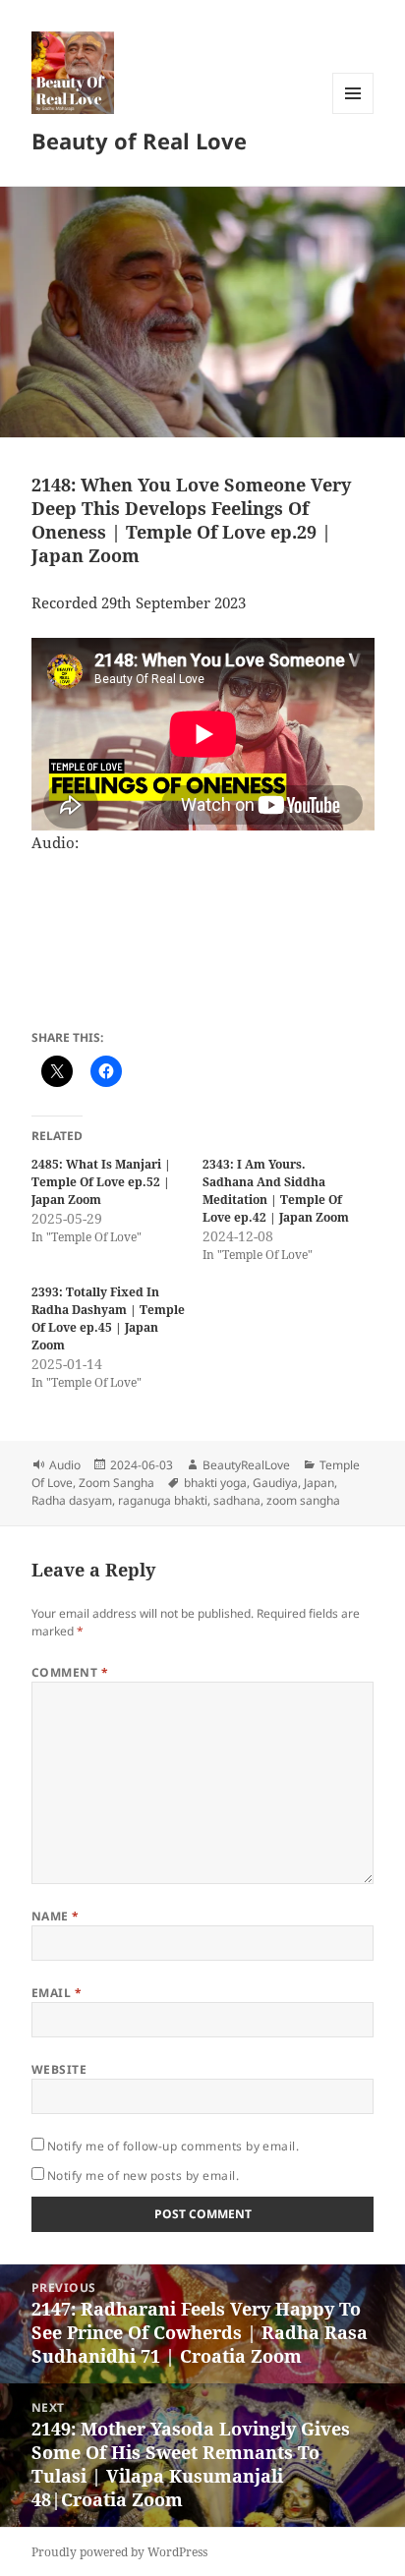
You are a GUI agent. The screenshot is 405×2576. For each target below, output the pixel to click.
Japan (319, 1483)
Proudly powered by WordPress (119, 2552)
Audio (65, 1465)
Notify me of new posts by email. (143, 2175)
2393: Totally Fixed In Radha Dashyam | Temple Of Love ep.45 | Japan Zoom (108, 1318)
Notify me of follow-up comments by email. (174, 2146)
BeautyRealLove (246, 1465)
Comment (70, 1672)
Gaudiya (275, 1483)
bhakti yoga (215, 1483)
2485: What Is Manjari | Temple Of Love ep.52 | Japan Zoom (101, 1182)
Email (57, 1993)
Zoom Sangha (116, 1483)
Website (59, 2069)
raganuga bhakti (163, 1500)
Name (56, 1916)
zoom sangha (303, 1500)
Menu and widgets (353, 114)
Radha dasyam (72, 1500)
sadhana (237, 1500)
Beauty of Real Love (139, 141)
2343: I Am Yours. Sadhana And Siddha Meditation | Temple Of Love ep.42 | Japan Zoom (276, 1191)
